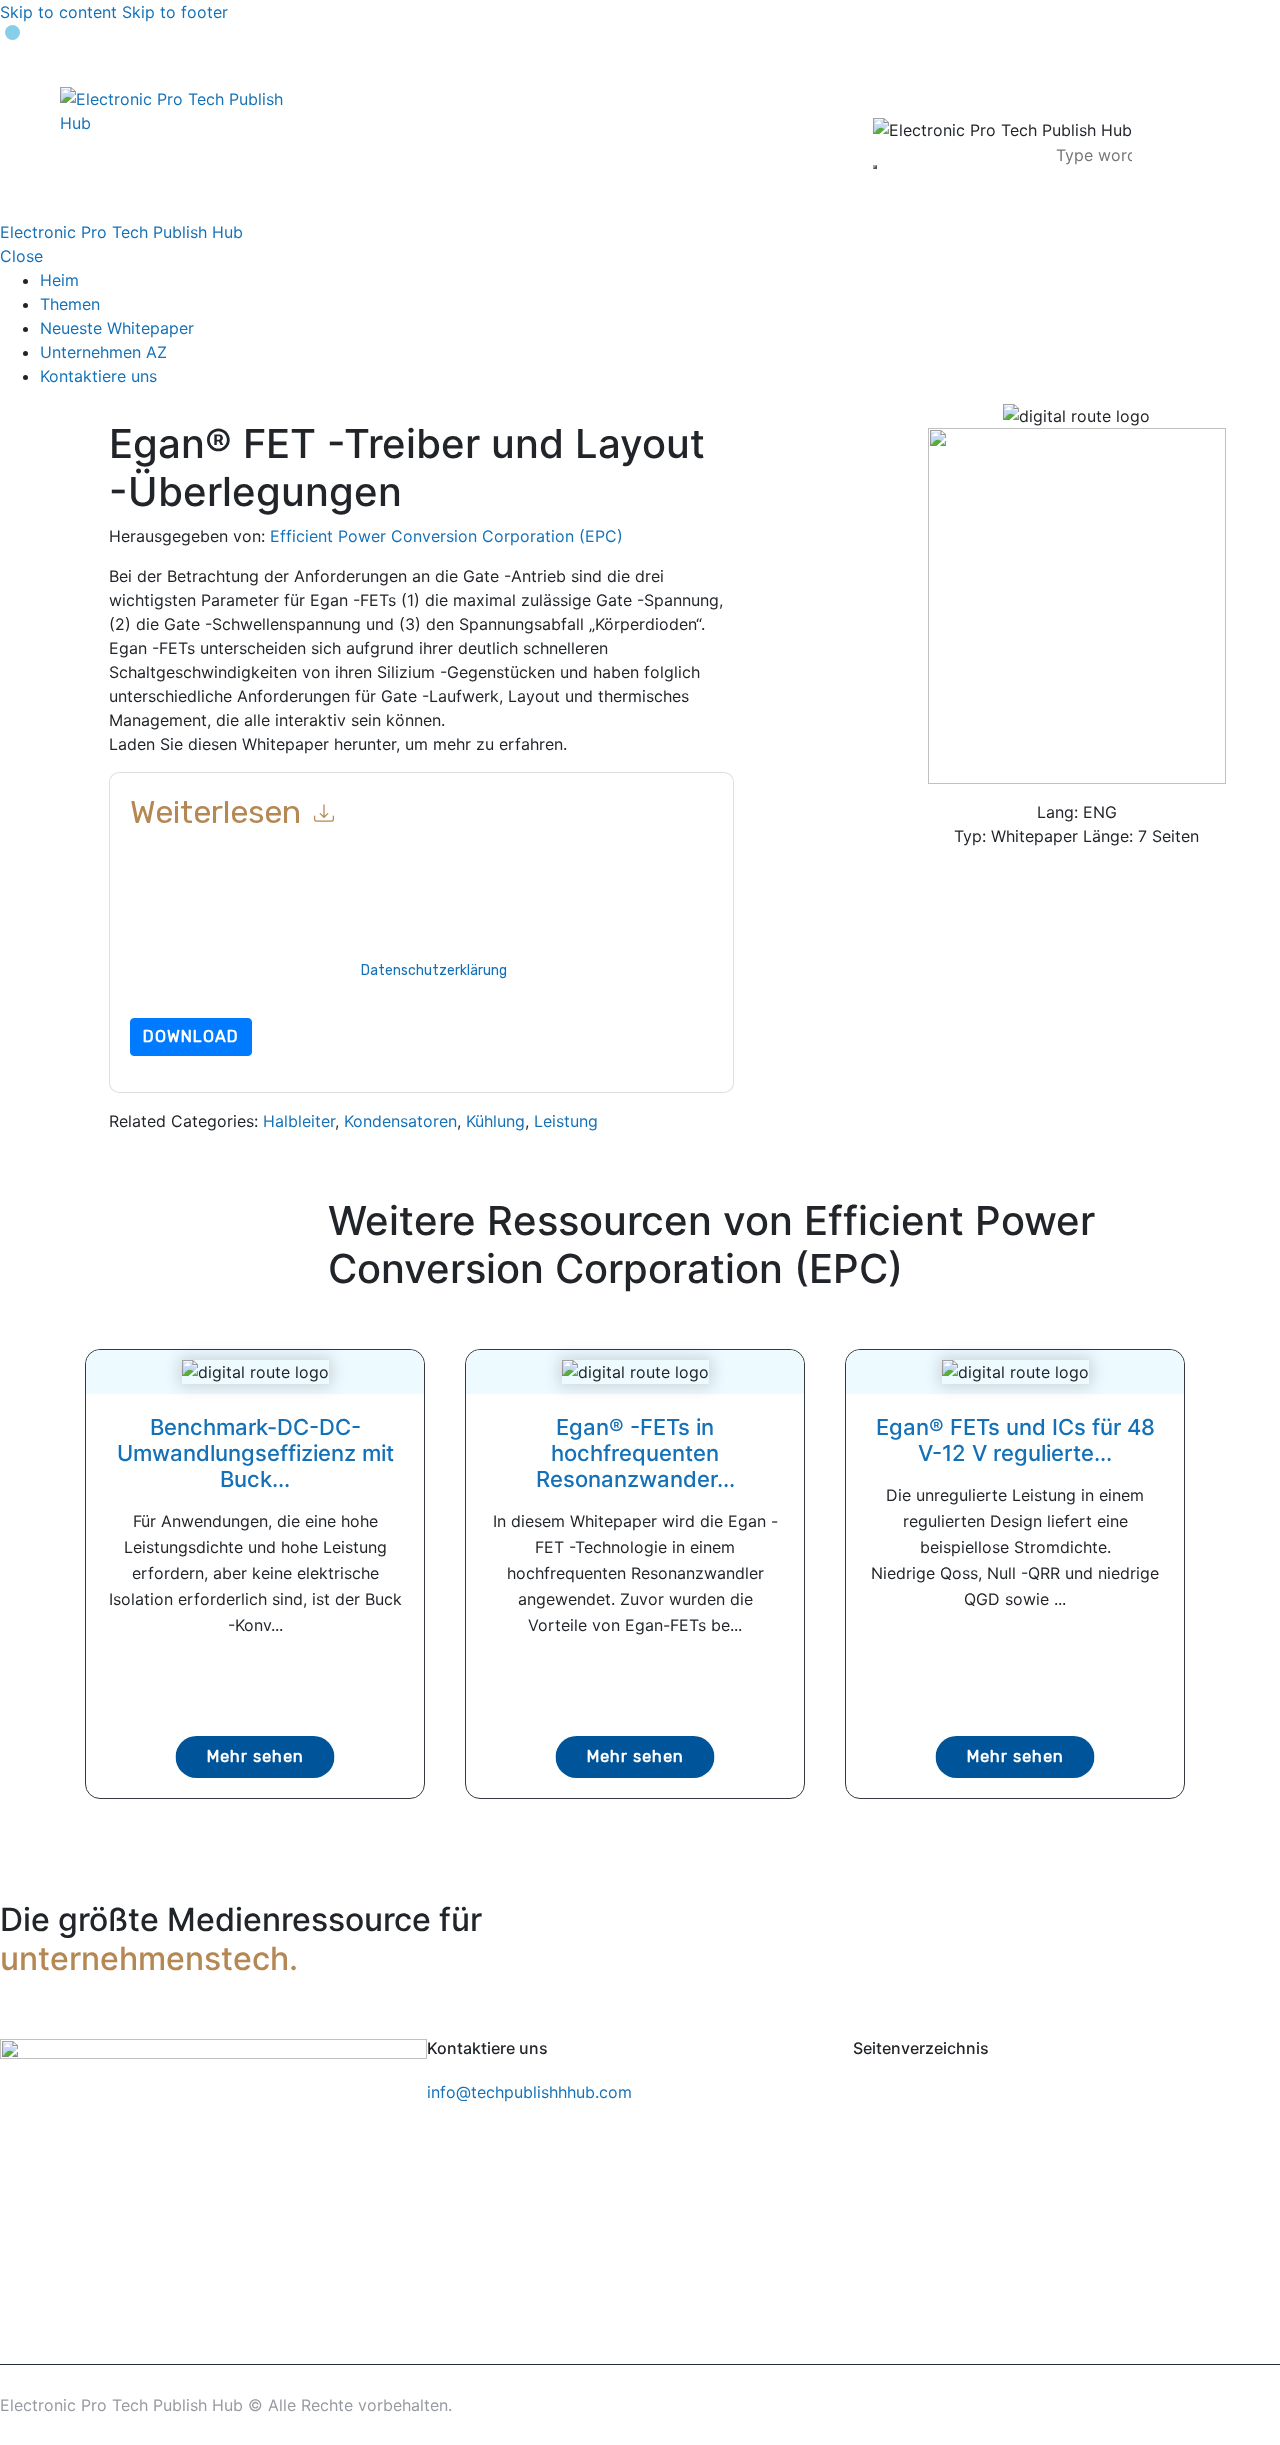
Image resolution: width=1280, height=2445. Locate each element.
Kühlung (495, 1121)
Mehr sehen (255, 1756)
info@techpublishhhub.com (529, 2092)
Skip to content (58, 12)
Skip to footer (175, 12)
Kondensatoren (400, 1121)
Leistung (566, 1121)
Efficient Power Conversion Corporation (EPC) (446, 536)
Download (191, 1036)
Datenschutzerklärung (434, 970)
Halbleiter (299, 1121)
